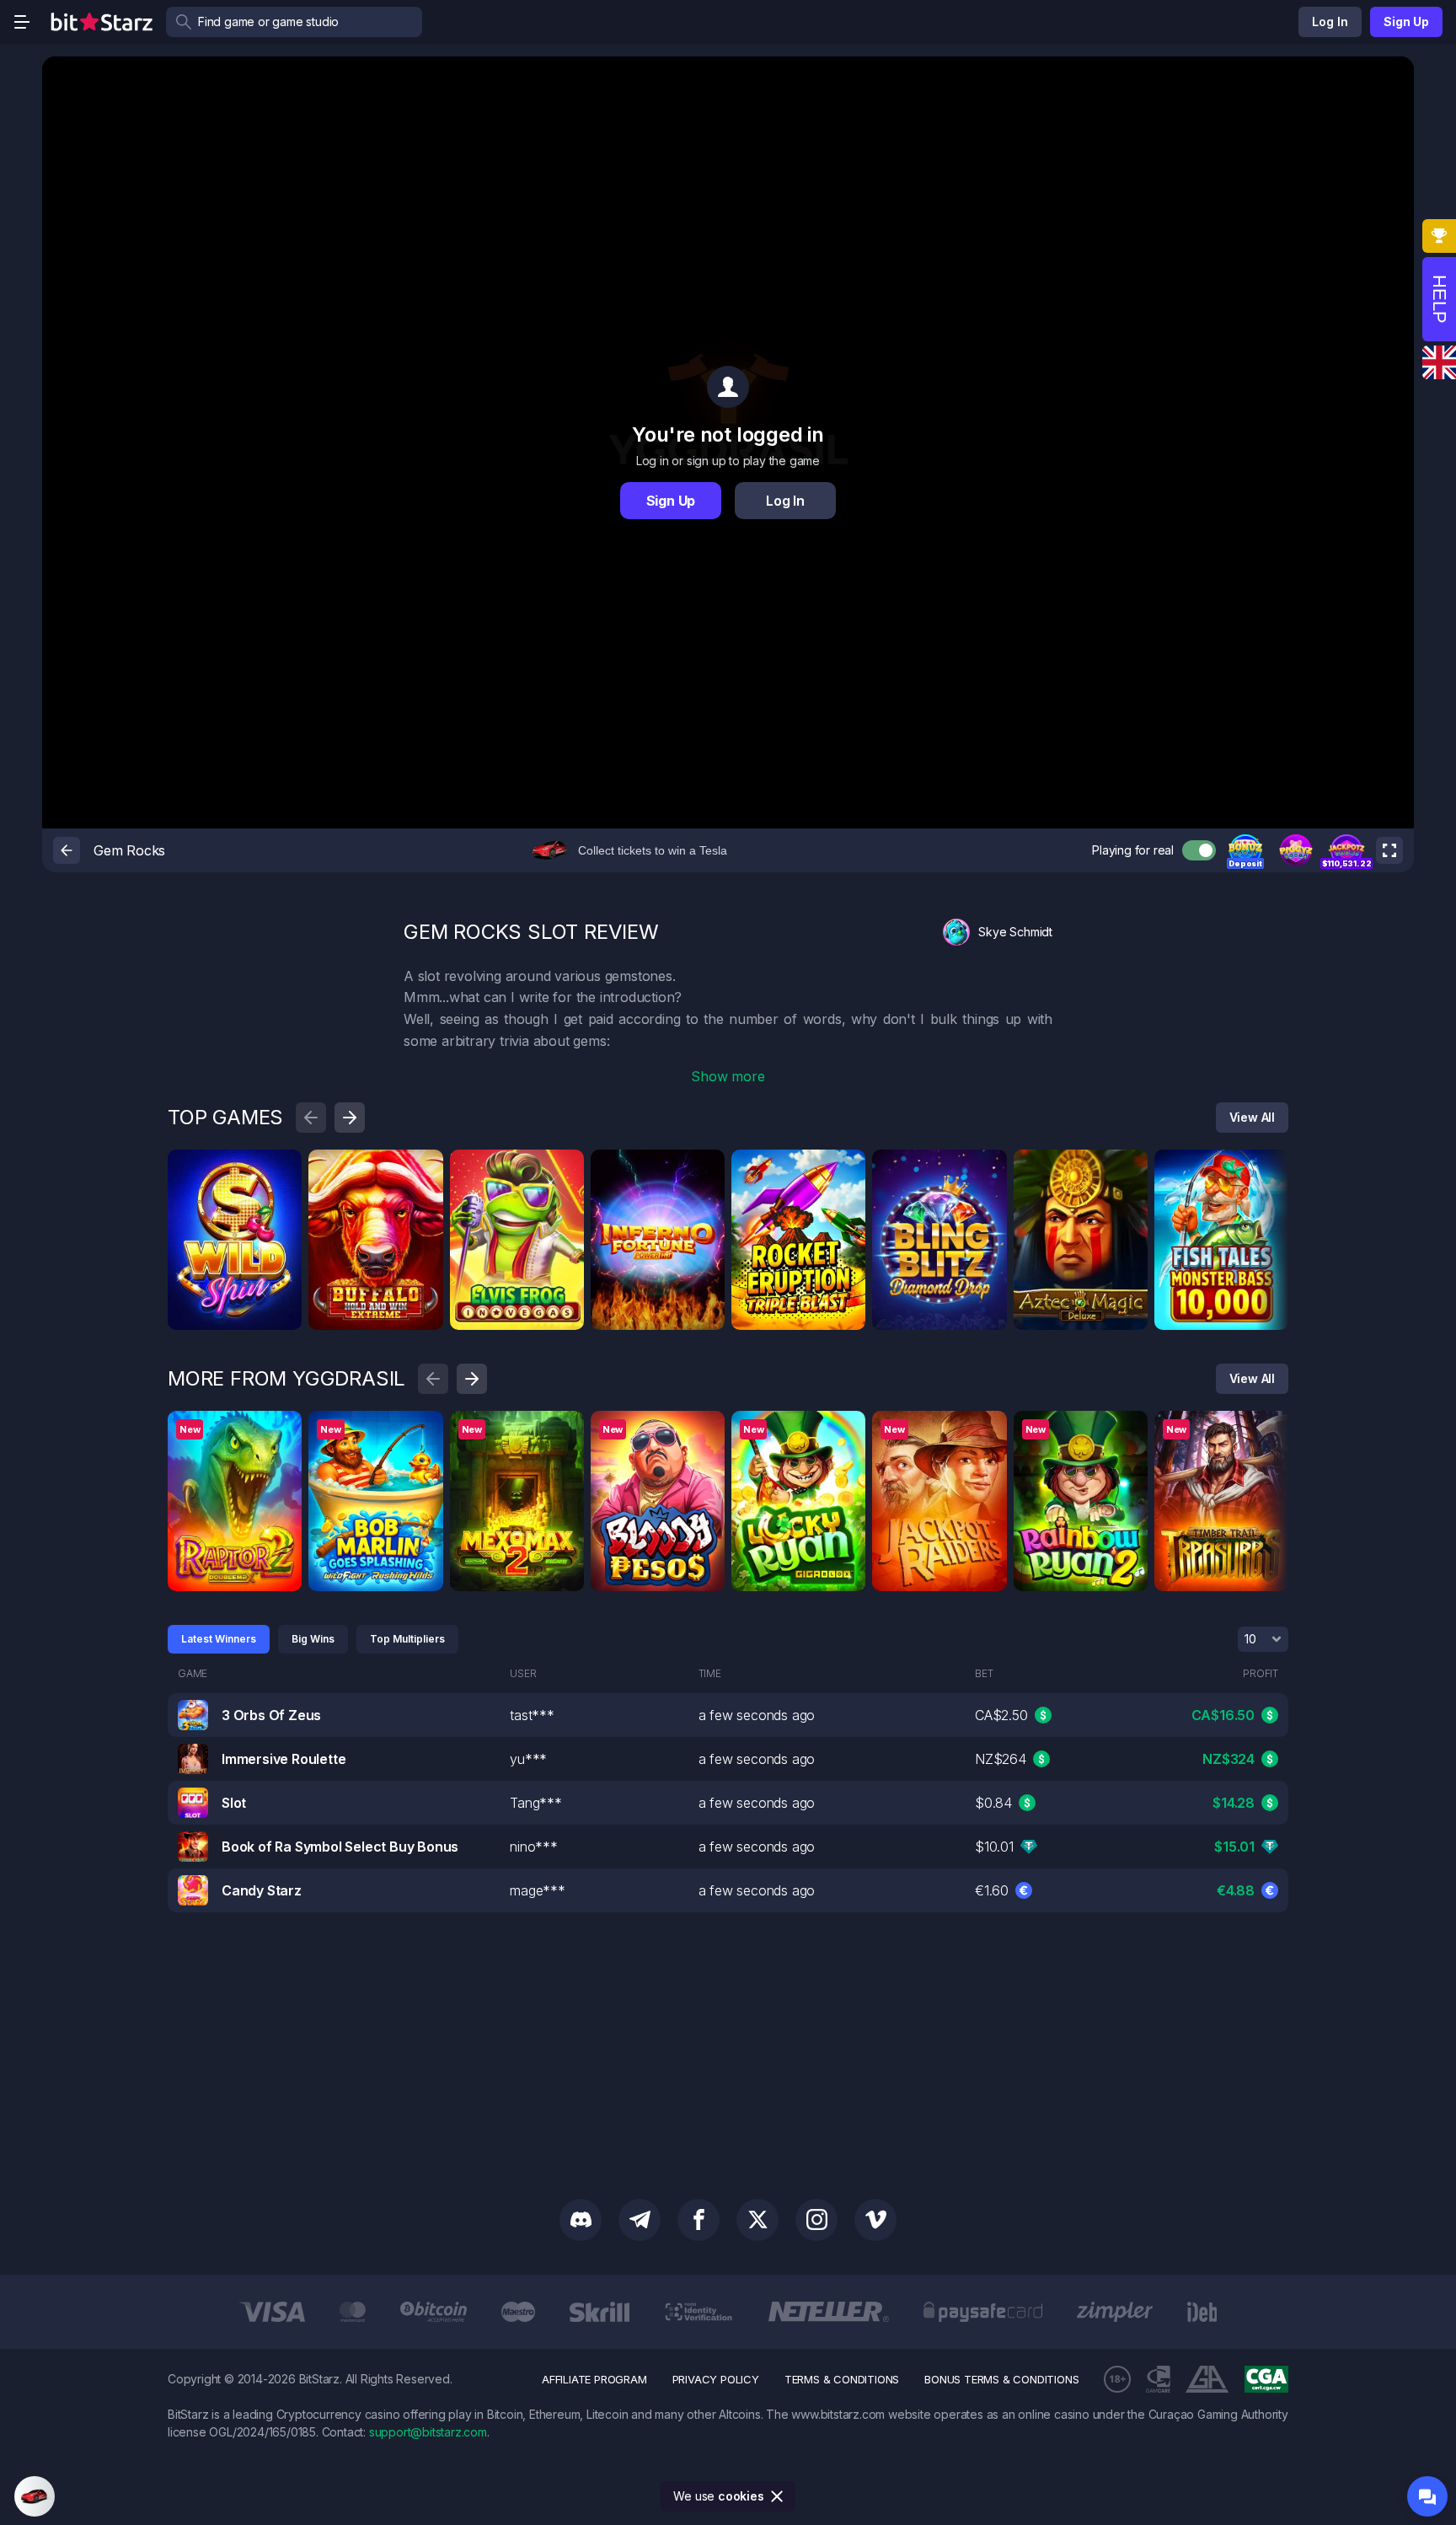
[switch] (1199, 850)
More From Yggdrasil (286, 1378)
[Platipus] (283, 1168)
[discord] (581, 2220)
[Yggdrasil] (283, 1429)
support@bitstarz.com (428, 2432)
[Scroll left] (311, 1118)
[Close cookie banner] (778, 2496)
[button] (1245, 850)
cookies (741, 2496)
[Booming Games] (425, 1168)
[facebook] (699, 2220)
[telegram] (640, 2220)
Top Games (225, 1117)
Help (1440, 299)
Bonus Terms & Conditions (1001, 2379)
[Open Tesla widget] (35, 2496)
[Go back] (67, 850)
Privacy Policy (716, 2379)
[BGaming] (565, 1168)
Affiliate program (594, 2379)
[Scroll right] (350, 1118)
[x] (757, 2220)
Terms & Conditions (842, 2379)
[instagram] (816, 2220)
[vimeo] (875, 2220)
